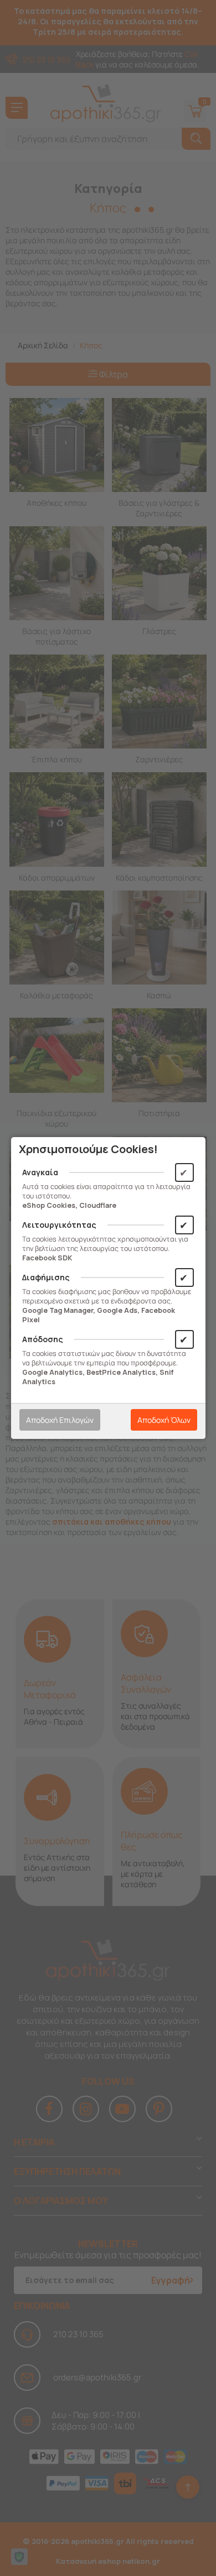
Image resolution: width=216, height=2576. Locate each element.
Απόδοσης (43, 1339)
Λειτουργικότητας (59, 1225)
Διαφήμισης (46, 1277)
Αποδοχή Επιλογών (60, 1420)
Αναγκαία (40, 1172)
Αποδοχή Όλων (164, 1420)
